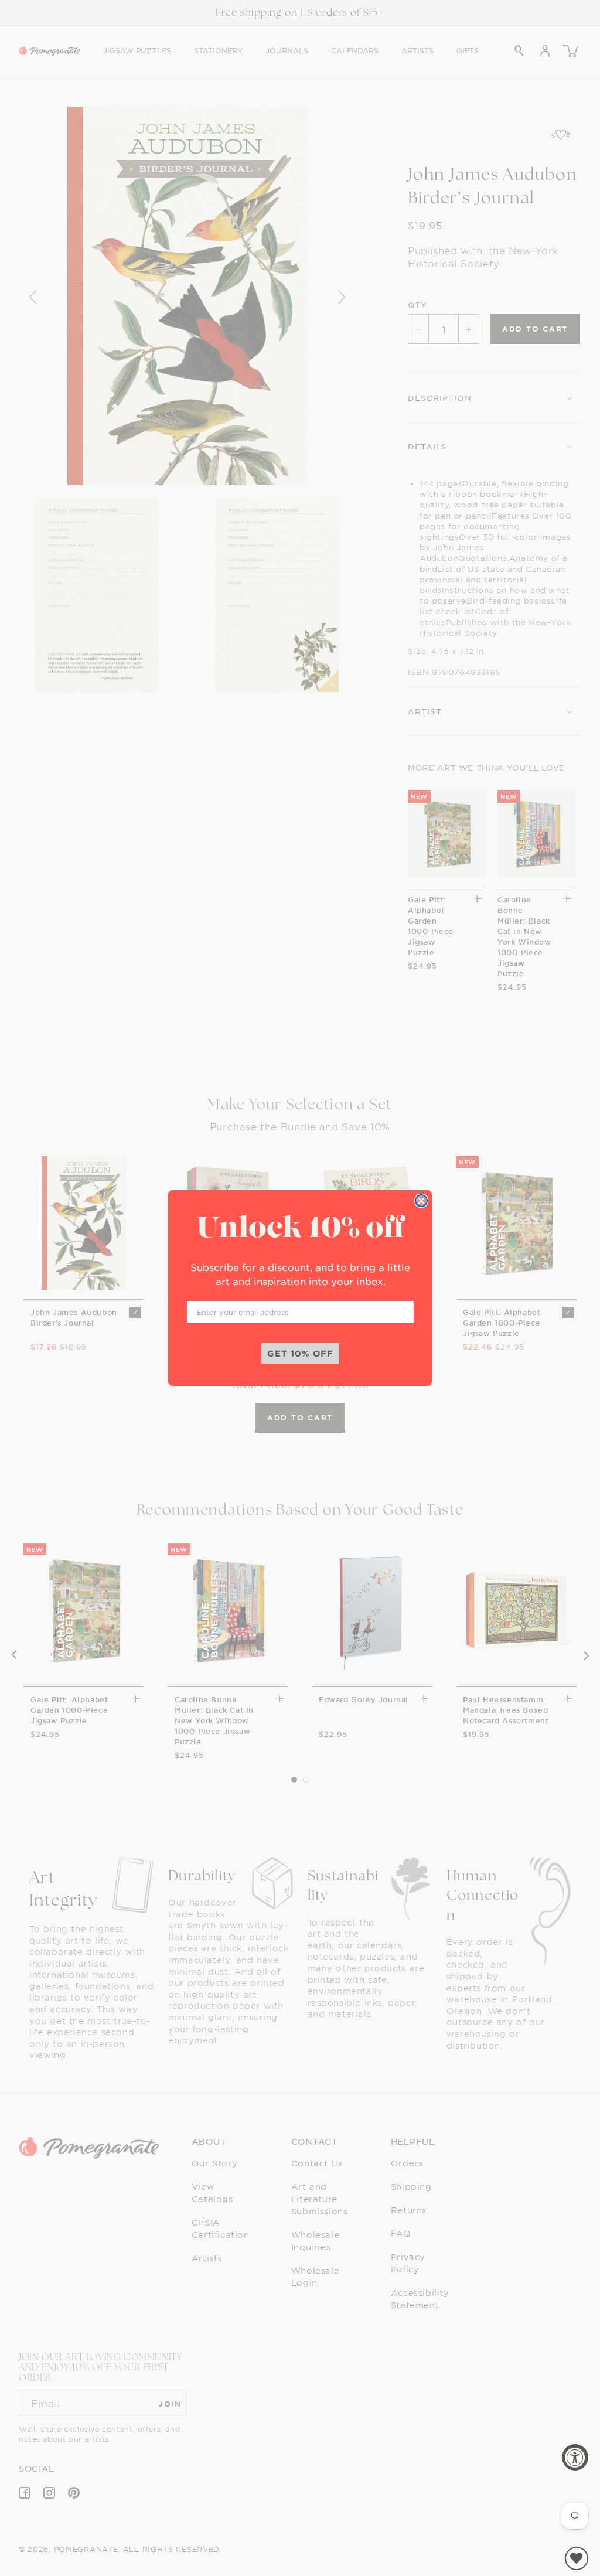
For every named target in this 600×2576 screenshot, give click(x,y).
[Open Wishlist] (577, 2558)
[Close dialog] (421, 1201)
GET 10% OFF (300, 1353)
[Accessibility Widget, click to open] (575, 2457)
